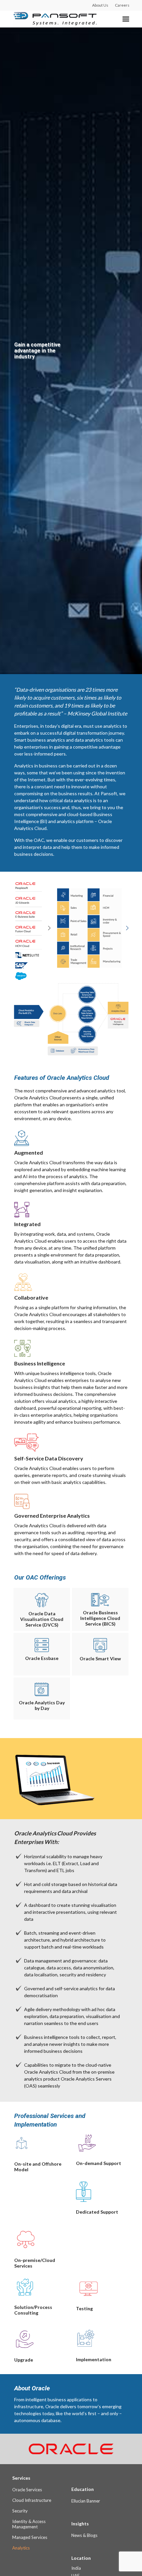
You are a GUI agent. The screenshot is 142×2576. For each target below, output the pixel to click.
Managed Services (30, 2537)
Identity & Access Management (29, 2524)
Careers (122, 5)
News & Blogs (84, 2535)
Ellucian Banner (86, 2501)
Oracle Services (27, 2490)
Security (20, 2511)
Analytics (21, 2548)
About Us (100, 5)
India (76, 2568)
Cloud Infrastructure (32, 2500)
